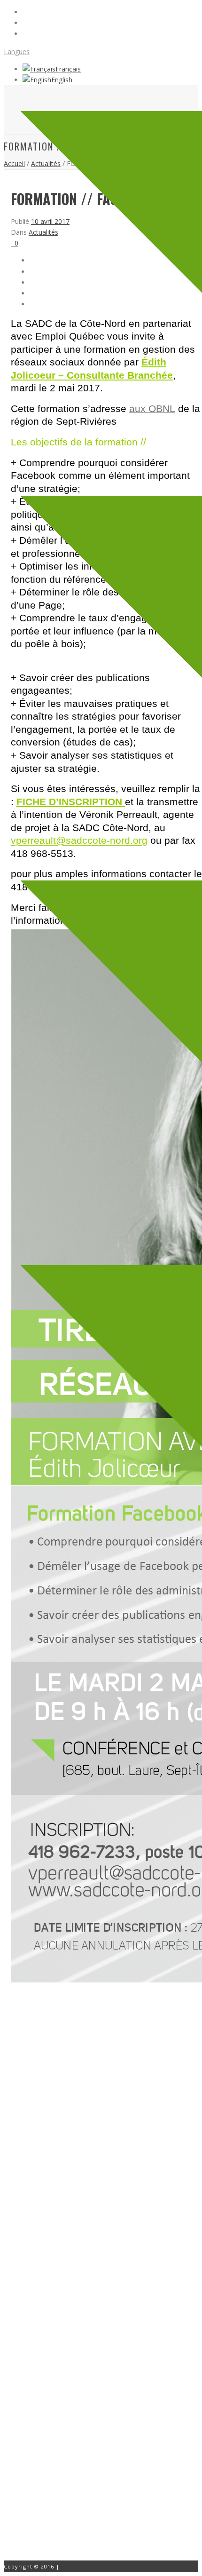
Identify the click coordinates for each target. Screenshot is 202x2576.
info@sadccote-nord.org (76, 2464)
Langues (17, 52)
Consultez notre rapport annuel (64, 2365)
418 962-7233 (60, 2453)
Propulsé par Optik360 (94, 2566)
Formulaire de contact (50, 2493)
